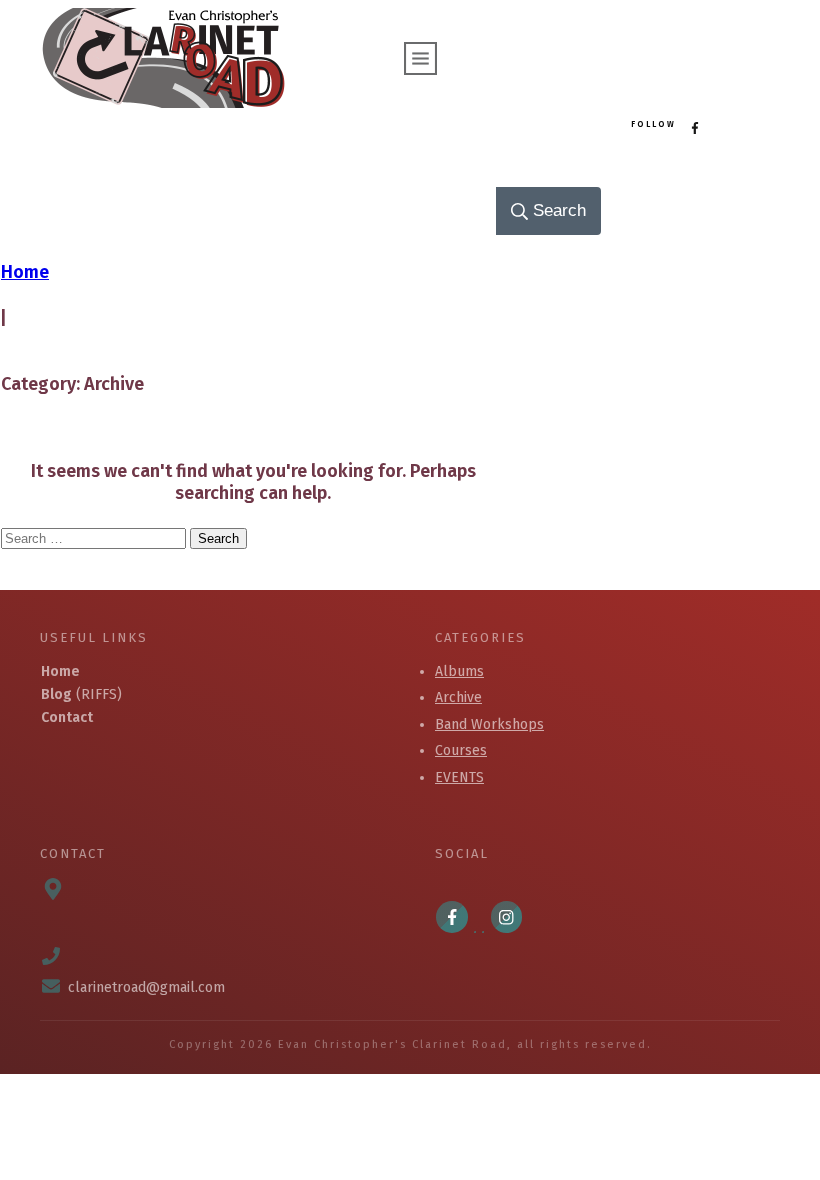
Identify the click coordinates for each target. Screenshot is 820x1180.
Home (60, 671)
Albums (459, 671)
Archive (458, 697)
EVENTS (459, 777)
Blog (56, 694)
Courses (461, 750)
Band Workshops (489, 724)
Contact (67, 717)
